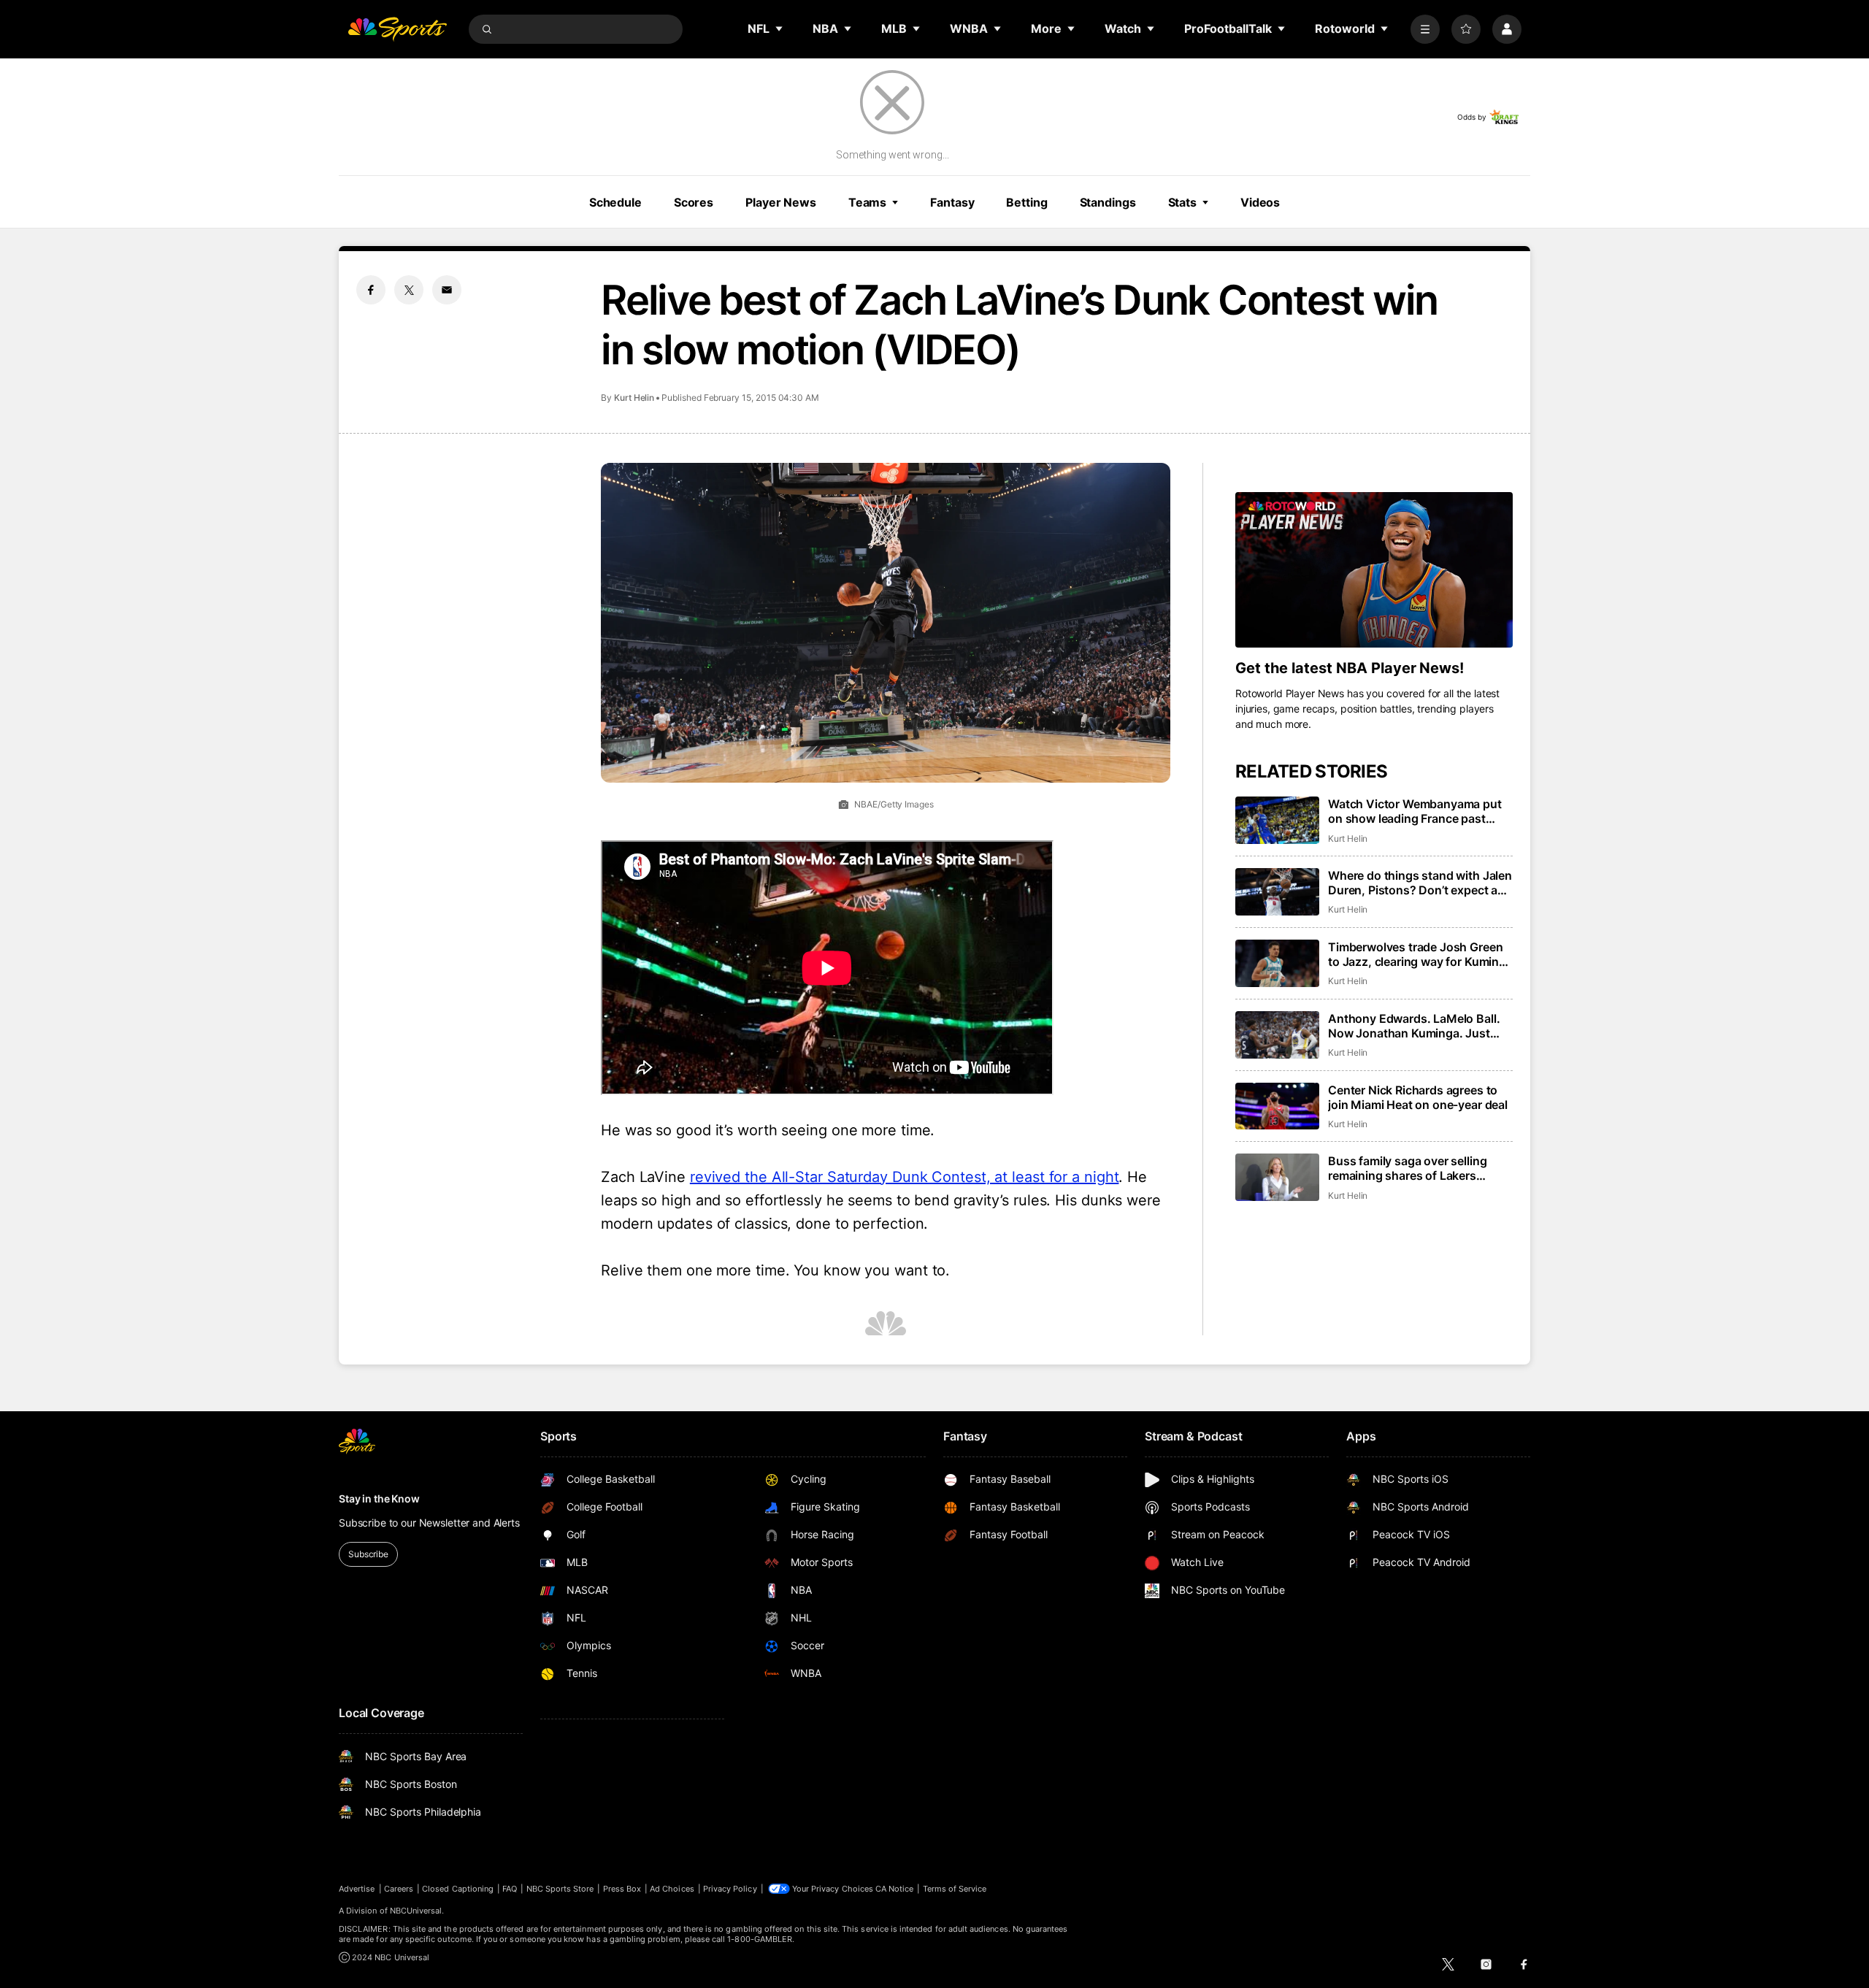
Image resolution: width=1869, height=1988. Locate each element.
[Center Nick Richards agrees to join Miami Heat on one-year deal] (1277, 1106)
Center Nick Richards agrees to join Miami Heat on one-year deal (1418, 1097)
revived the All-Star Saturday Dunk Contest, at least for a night (905, 1177)
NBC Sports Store (560, 1889)
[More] (1425, 29)
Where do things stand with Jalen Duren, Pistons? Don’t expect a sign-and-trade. (1420, 883)
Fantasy (952, 202)
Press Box (622, 1889)
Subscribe (368, 1554)
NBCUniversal (416, 1911)
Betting (1026, 202)
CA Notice (895, 1889)
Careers (399, 1889)
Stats (1182, 202)
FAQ (510, 1889)
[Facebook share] (371, 290)
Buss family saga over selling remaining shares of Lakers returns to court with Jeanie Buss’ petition (1420, 1168)
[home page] (397, 29)
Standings (1108, 202)
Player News (781, 202)
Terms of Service (955, 1889)
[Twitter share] (409, 290)
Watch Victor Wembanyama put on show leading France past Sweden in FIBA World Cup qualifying (1415, 811)
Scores (694, 202)
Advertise (357, 1889)
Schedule (615, 202)
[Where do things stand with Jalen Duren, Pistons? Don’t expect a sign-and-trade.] (1277, 892)
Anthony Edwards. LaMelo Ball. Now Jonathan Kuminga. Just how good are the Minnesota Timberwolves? (1414, 1026)
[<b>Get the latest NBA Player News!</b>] (1374, 570)
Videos (1260, 202)
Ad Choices (672, 1889)
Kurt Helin (634, 398)
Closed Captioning (458, 1889)
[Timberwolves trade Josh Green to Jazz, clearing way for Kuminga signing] (1277, 963)
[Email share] (447, 290)
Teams (867, 202)
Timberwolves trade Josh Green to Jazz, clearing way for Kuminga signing (1420, 954)
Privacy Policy (730, 1889)
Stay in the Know (379, 1498)
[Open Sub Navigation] (780, 28)
